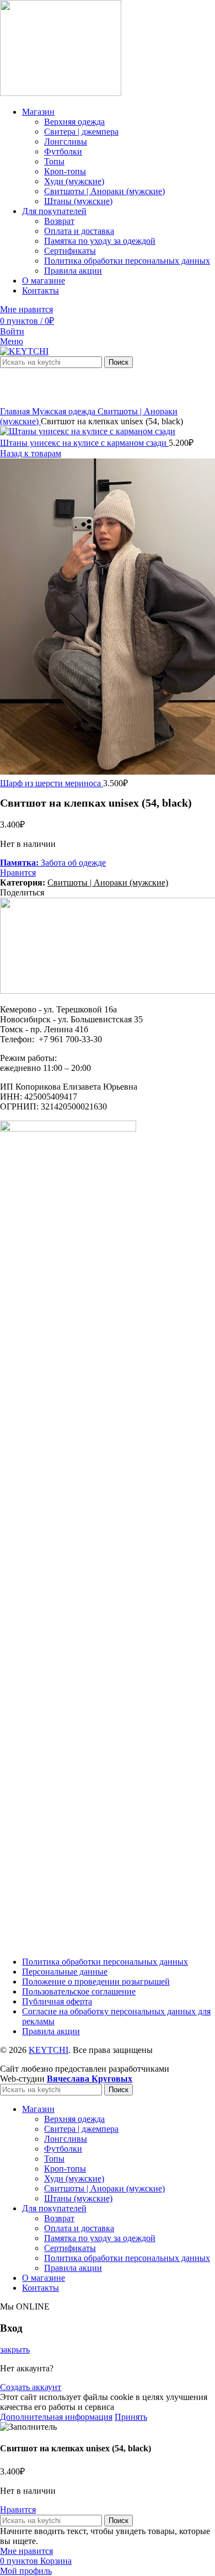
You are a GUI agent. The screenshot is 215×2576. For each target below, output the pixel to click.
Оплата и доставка (79, 231)
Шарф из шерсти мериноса (52, 783)
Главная (16, 411)
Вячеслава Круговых (90, 2079)
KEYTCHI (49, 2050)
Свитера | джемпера (81, 132)
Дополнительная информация (56, 2417)
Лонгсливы (66, 142)
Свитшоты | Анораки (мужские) (104, 191)
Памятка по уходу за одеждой (100, 241)
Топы (54, 161)
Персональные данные (65, 1972)
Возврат (59, 221)
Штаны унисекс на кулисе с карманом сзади (84, 443)
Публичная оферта (57, 2001)
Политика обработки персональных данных (127, 261)
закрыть (15, 2350)
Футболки (63, 151)
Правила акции (73, 271)
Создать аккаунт (31, 2387)
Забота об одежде (53, 863)
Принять (131, 2417)
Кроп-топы (65, 171)
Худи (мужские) (74, 181)
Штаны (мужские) (78, 201)
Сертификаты (70, 251)
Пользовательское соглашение (79, 1991)
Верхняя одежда (74, 122)
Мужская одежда (65, 411)
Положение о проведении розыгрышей (96, 1982)
